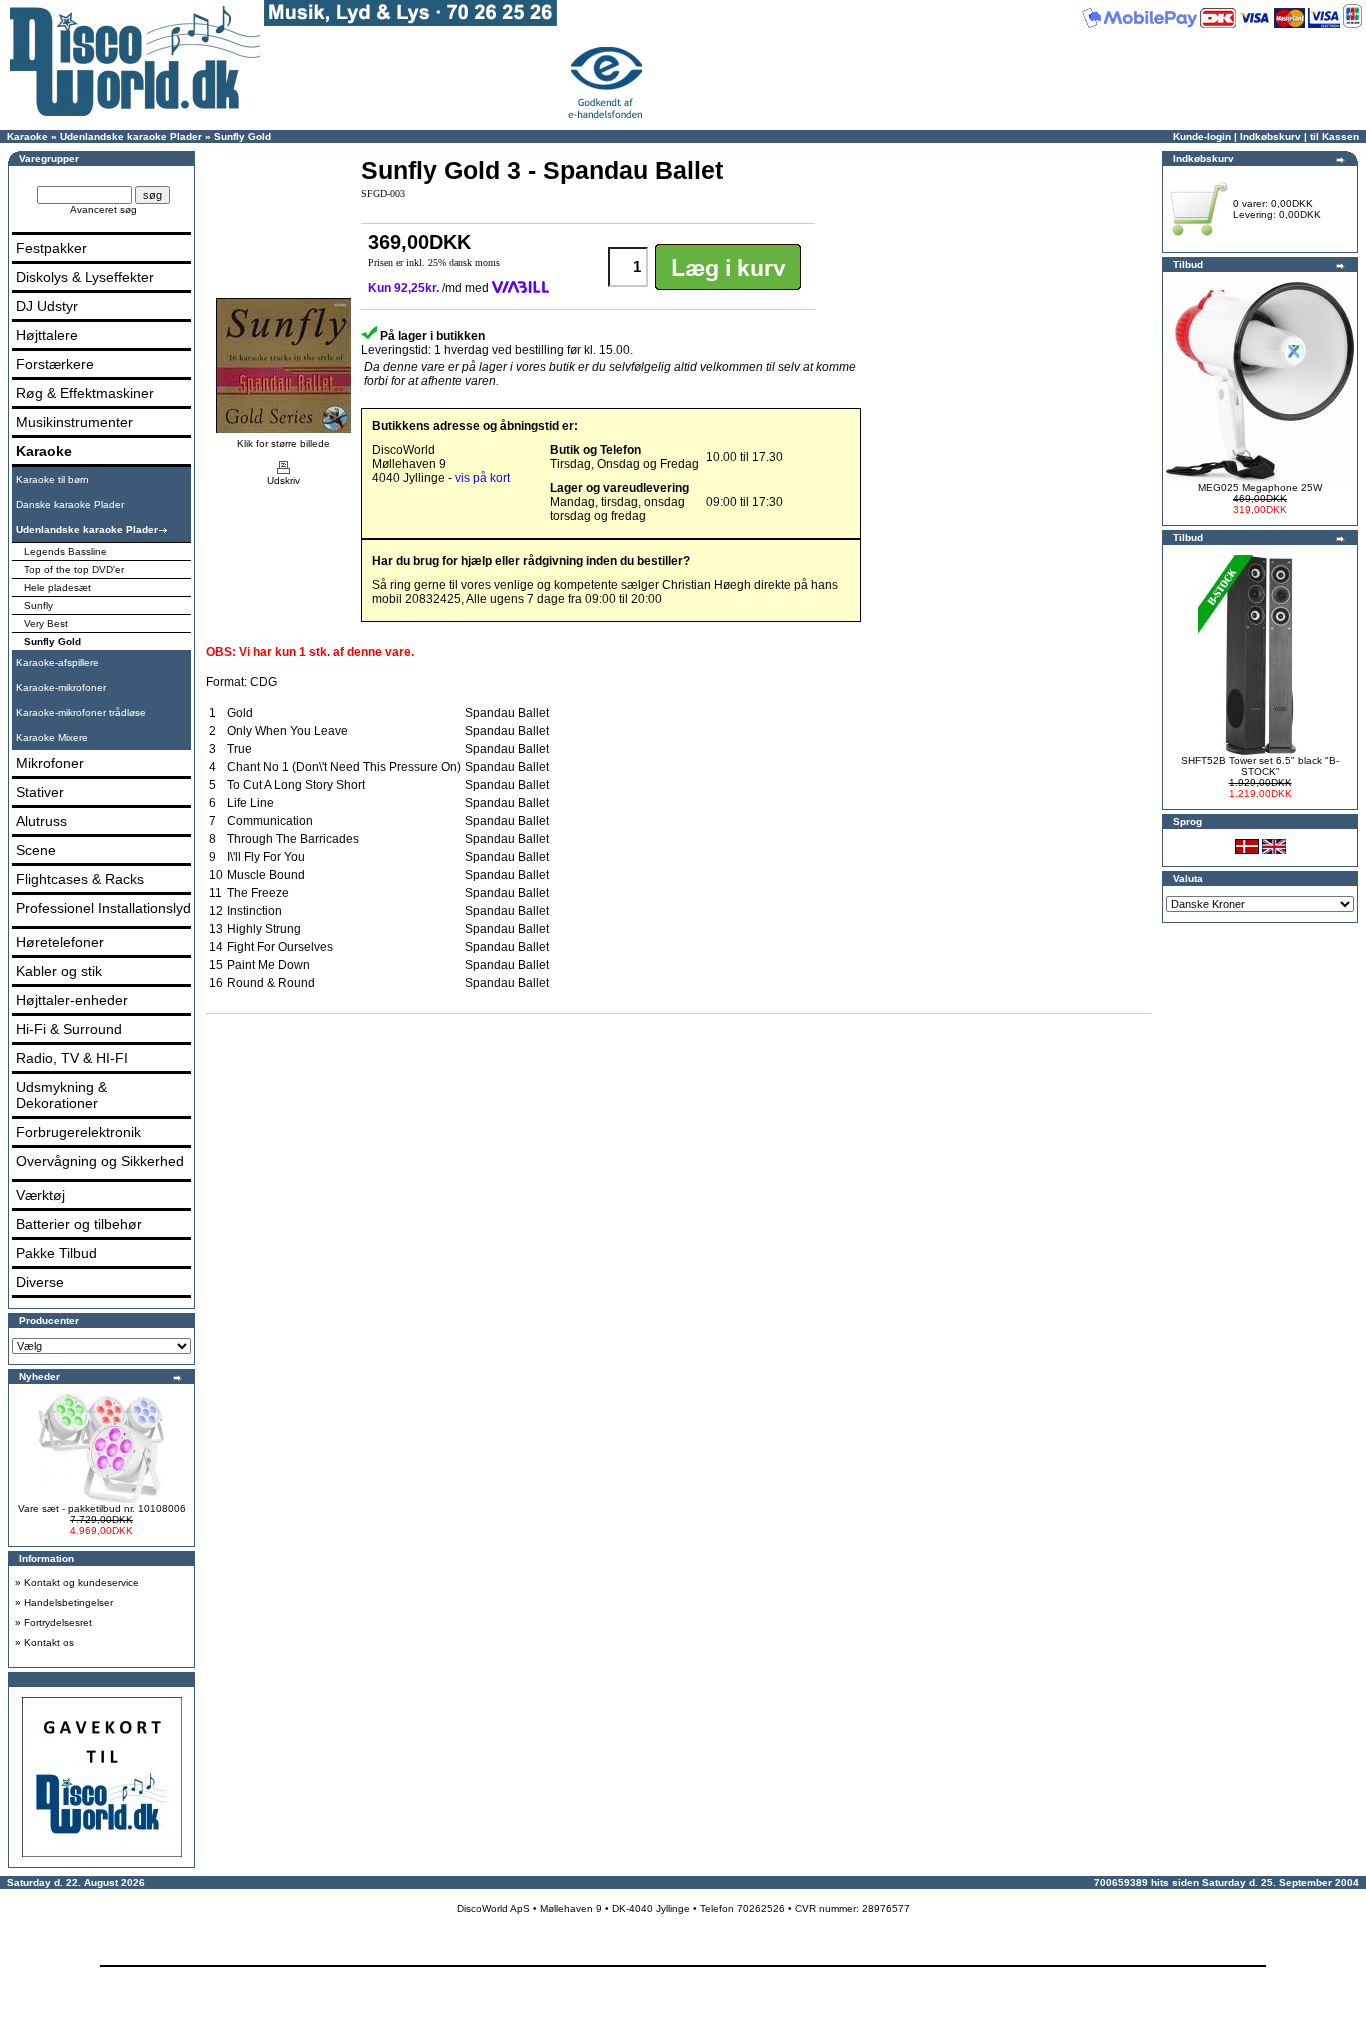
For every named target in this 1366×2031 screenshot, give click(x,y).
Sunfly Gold (242, 136)
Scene (36, 850)
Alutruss (41, 821)
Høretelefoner (60, 942)
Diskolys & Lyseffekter (85, 277)
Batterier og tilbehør (79, 1224)
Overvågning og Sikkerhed (100, 1161)
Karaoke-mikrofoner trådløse (81, 712)
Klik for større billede (283, 443)
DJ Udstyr (47, 306)
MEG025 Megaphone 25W (1260, 487)
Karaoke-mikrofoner (61, 687)
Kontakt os (49, 1642)
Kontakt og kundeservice (81, 1582)
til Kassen (1334, 136)
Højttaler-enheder (72, 1000)
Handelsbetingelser (68, 1602)
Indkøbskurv (1270, 136)
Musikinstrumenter (74, 422)
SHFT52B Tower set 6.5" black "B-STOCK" (1260, 766)
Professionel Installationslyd (103, 908)
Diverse (40, 1282)
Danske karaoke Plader (70, 504)
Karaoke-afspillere (57, 662)
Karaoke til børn (52, 479)
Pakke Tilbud (56, 1253)
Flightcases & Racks (80, 879)
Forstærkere (55, 364)
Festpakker (51, 248)
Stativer (40, 792)
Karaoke (27, 136)
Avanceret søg (103, 209)
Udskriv (283, 480)
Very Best (46, 623)
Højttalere (47, 335)
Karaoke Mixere (52, 737)
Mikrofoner (50, 763)
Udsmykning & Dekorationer (61, 1095)
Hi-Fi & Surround (69, 1029)
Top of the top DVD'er (74, 569)
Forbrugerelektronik (78, 1132)
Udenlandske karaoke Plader (131, 136)
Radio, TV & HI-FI (72, 1058)
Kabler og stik (59, 971)
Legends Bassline (65, 551)
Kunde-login (1202, 136)
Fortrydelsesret (58, 1622)
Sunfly (38, 605)
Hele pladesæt (57, 587)
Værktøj (40, 1195)
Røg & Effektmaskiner (85, 393)
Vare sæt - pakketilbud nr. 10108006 (102, 1508)
